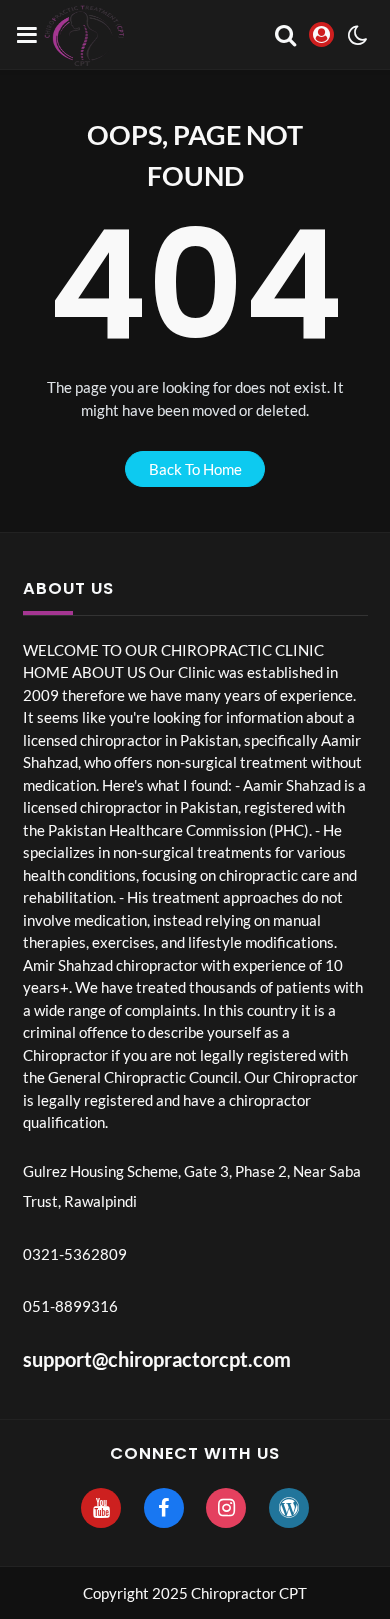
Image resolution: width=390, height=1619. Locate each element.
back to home (195, 469)
